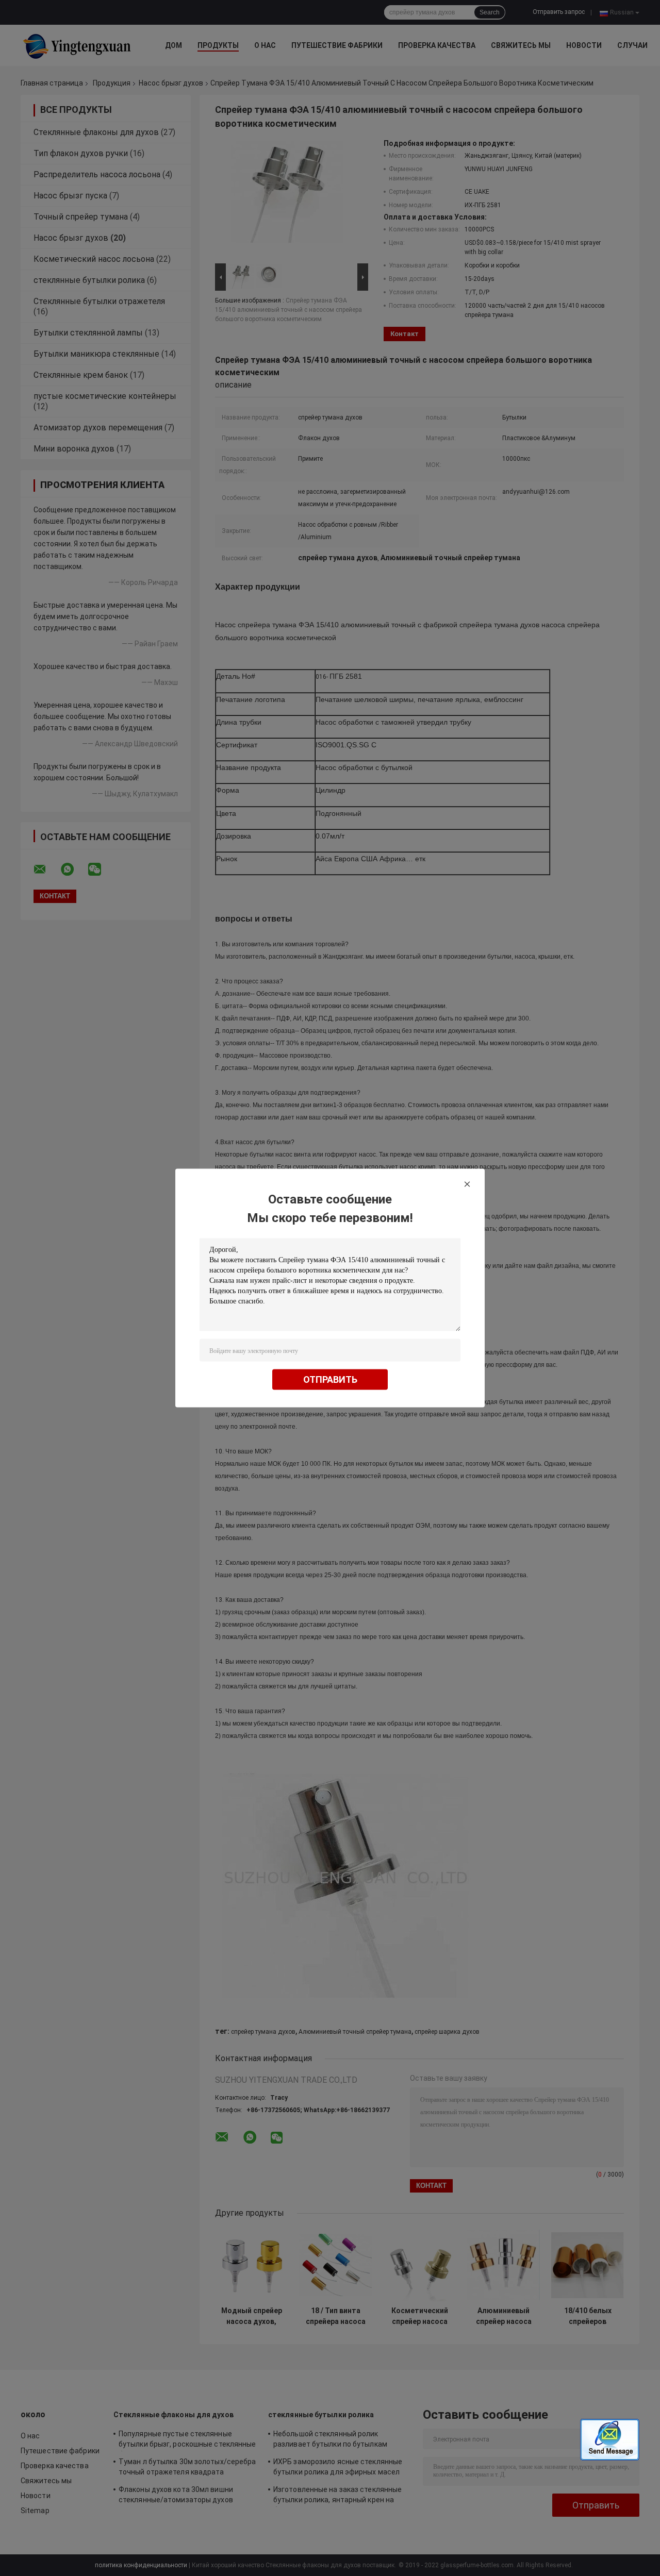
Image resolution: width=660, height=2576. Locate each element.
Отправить (330, 1379)
